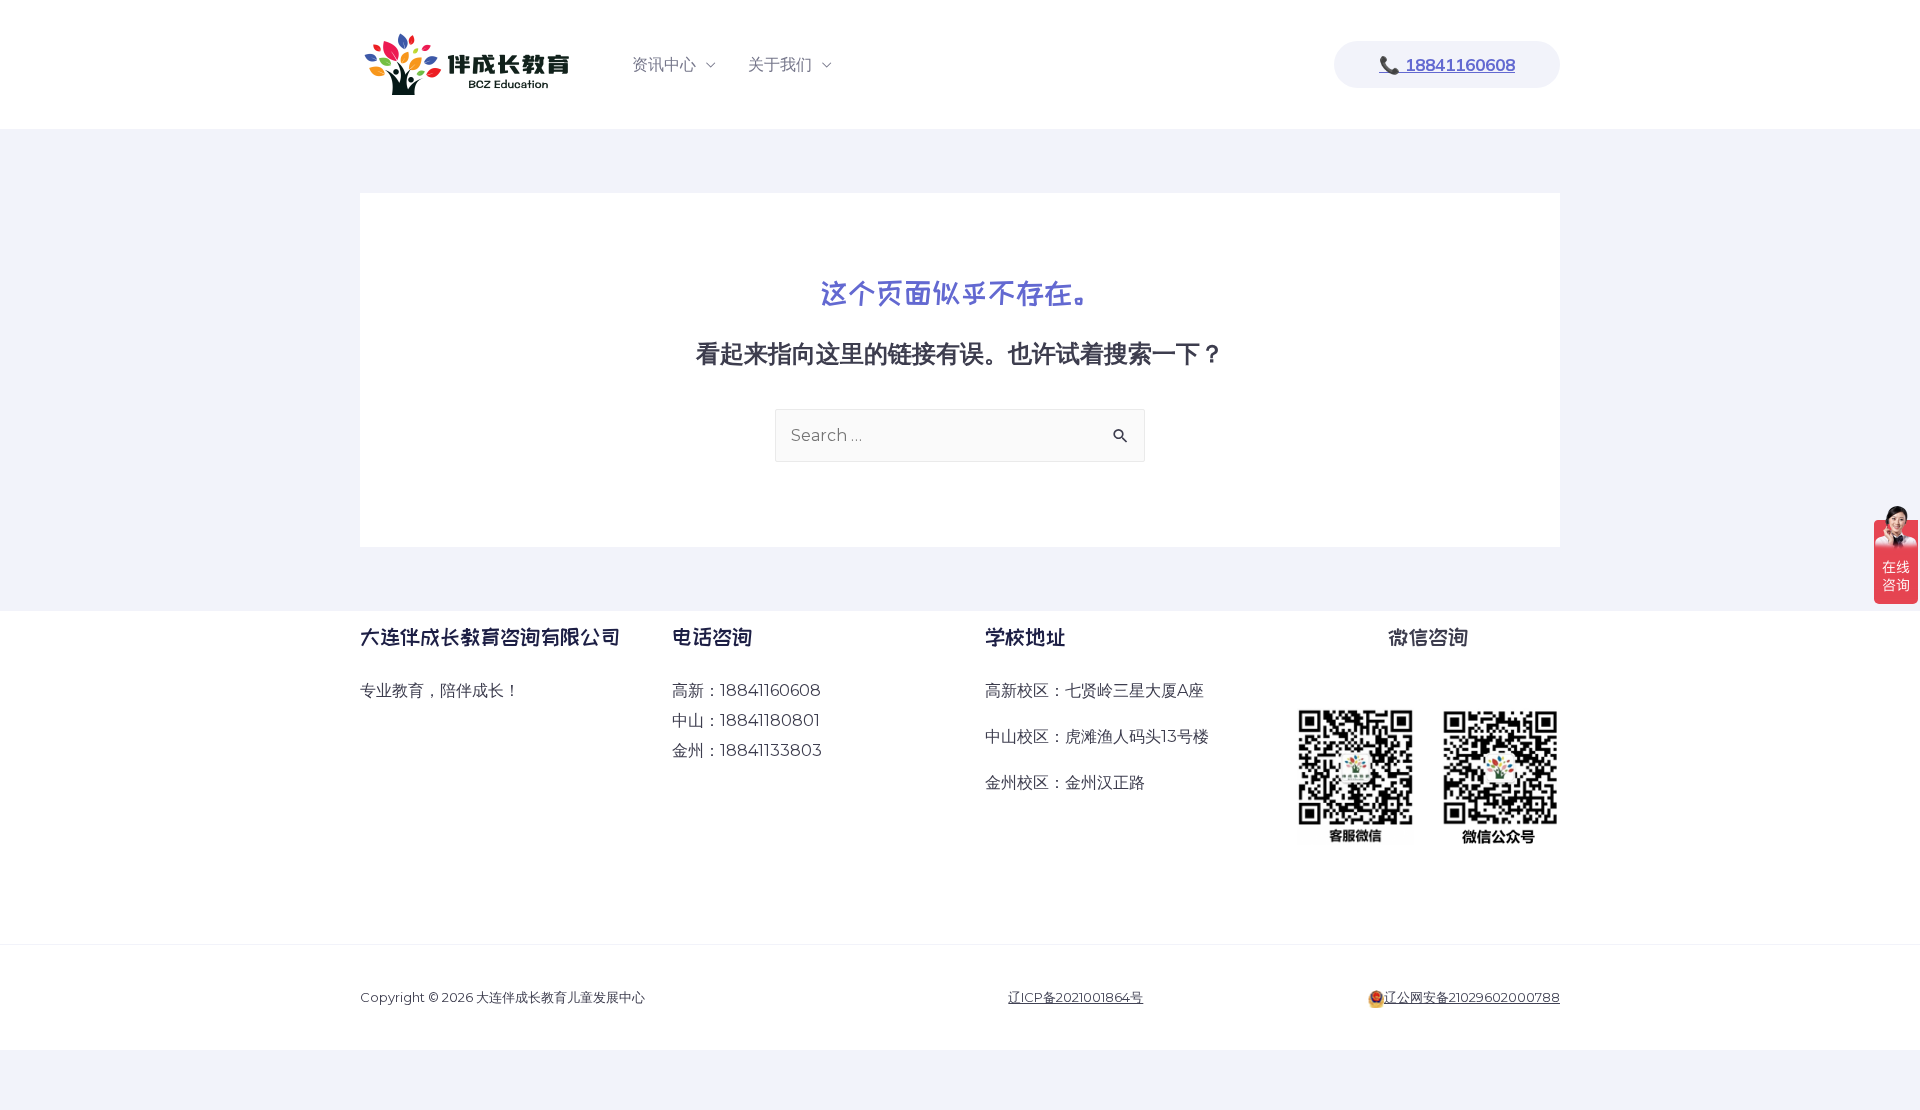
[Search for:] (960, 435)
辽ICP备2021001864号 (1075, 997)
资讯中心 (664, 64)
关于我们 (780, 64)
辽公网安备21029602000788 (1472, 997)
